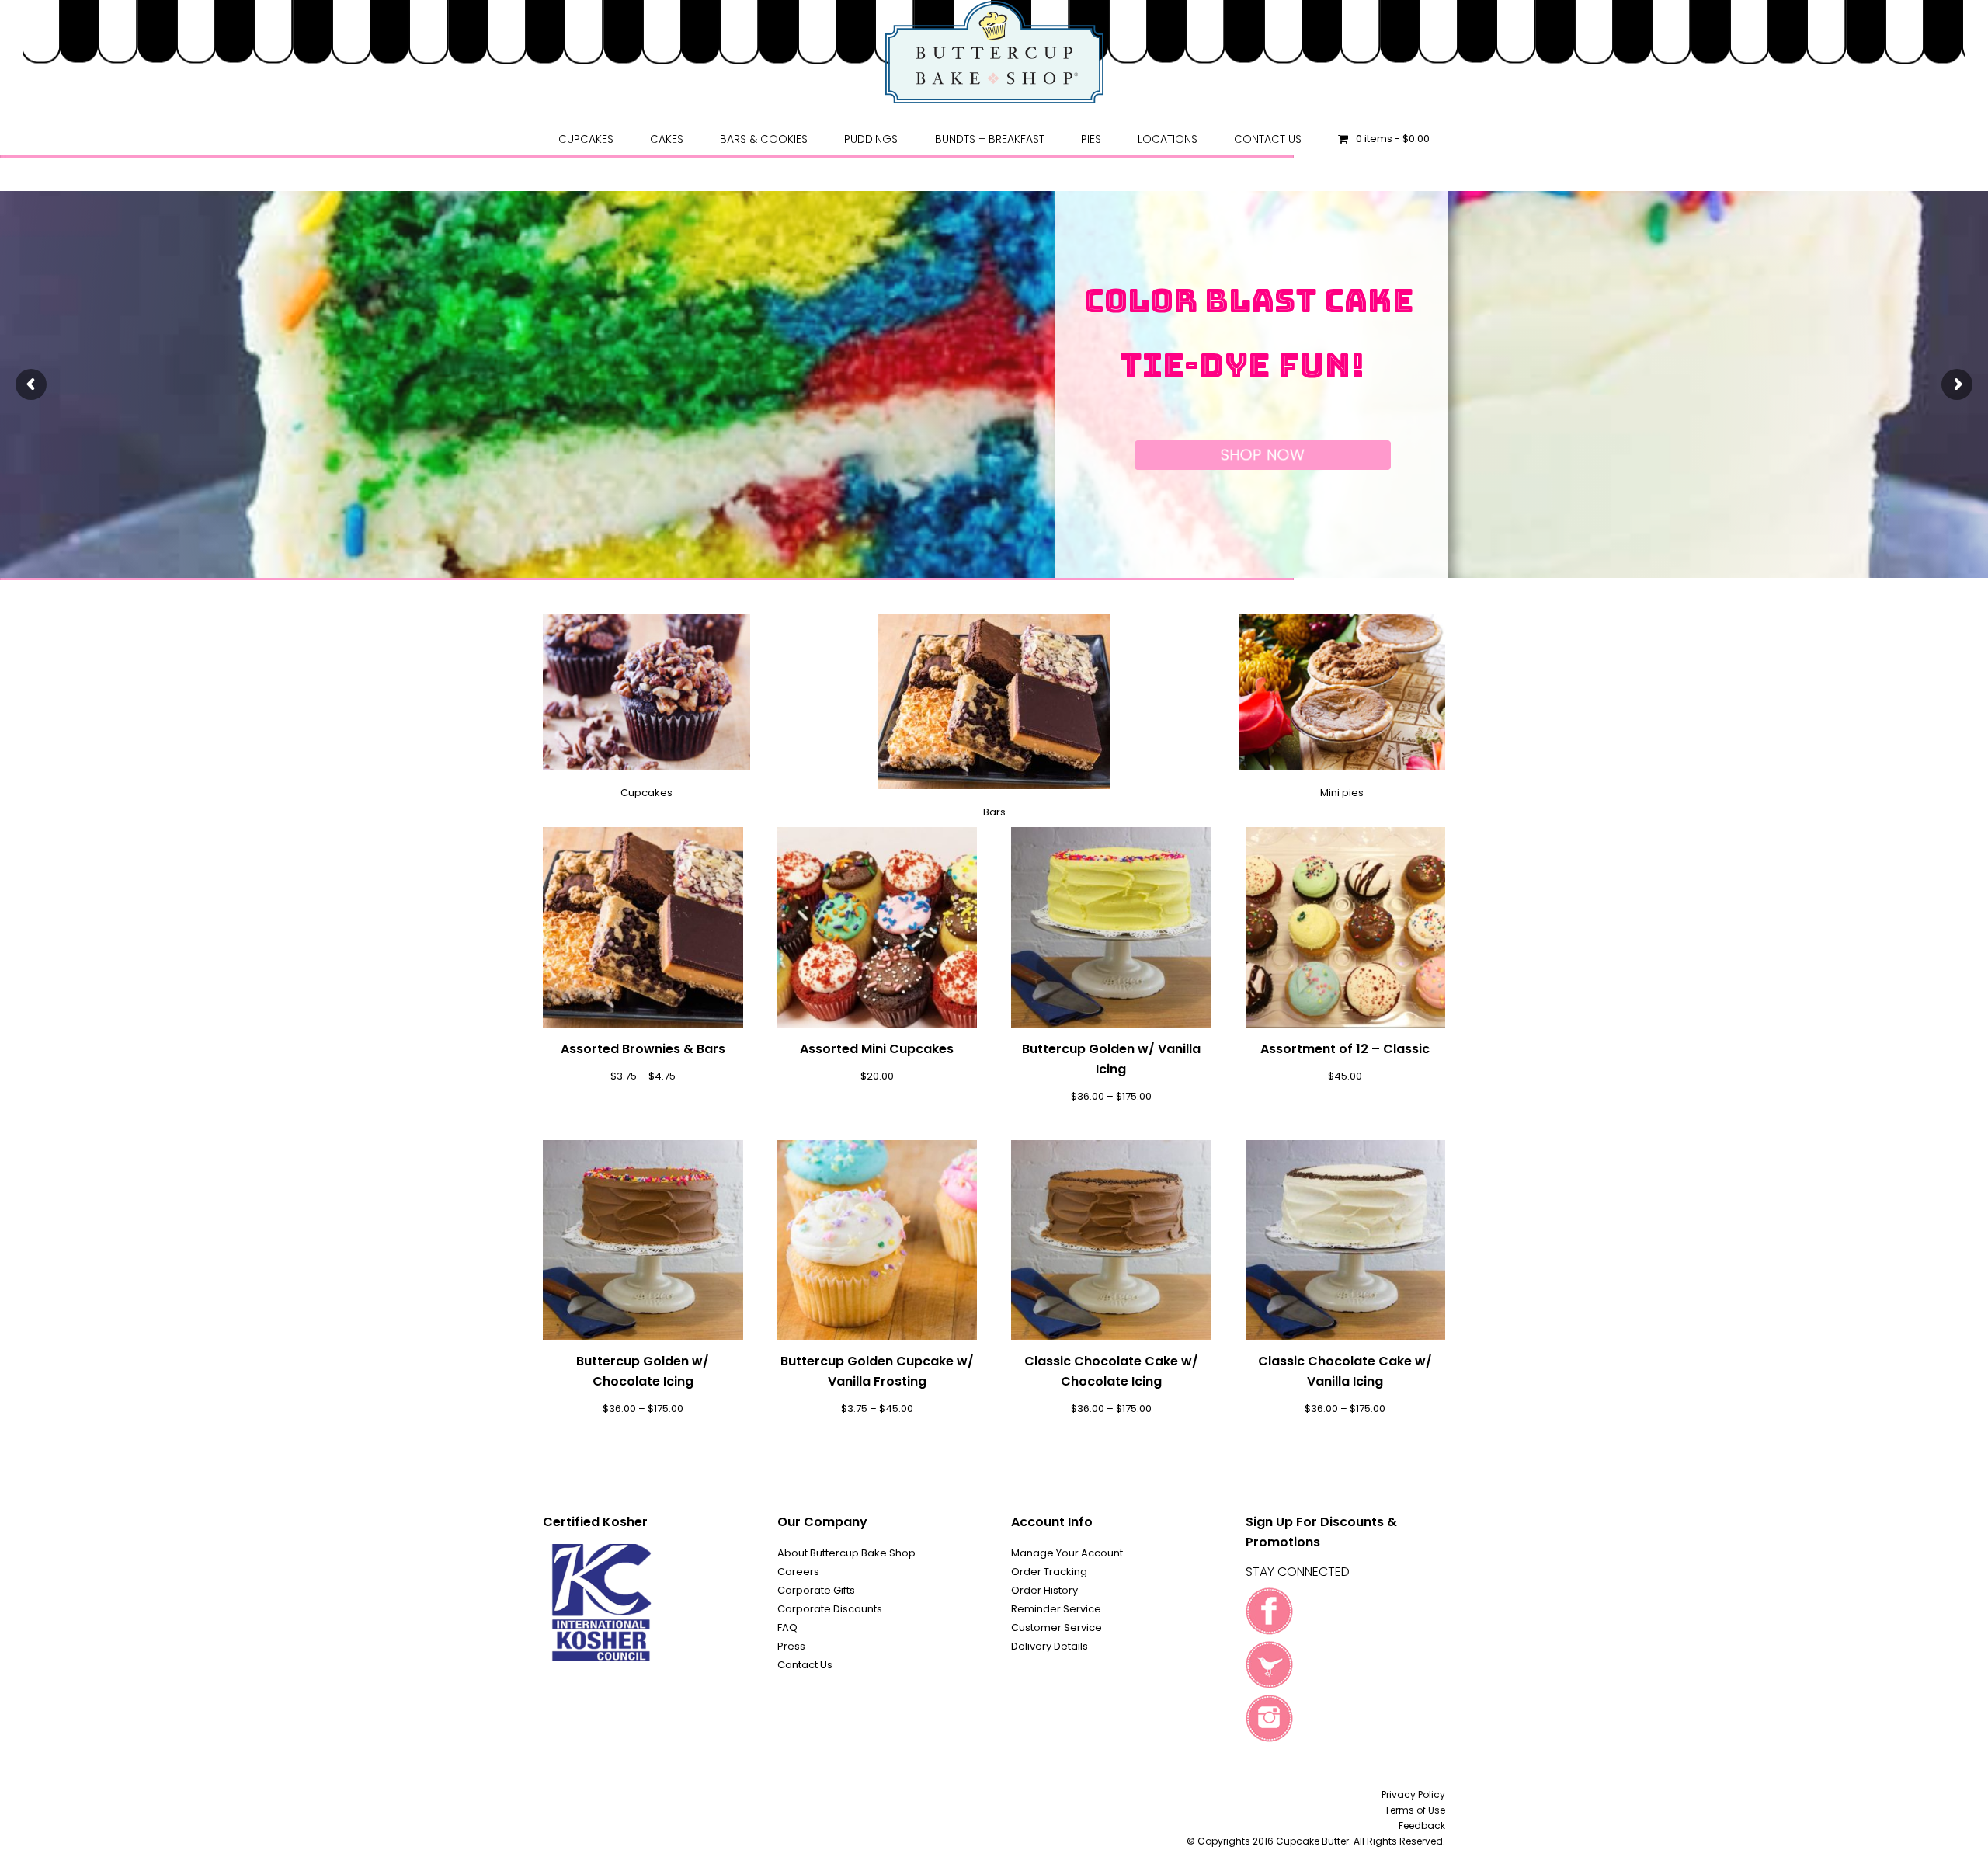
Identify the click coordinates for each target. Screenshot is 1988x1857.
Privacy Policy (1413, 1794)
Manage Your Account (1067, 1553)
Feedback (1422, 1826)
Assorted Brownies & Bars (643, 1049)
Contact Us (805, 1665)
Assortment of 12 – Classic (1345, 1049)
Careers (798, 1572)
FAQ (787, 1627)
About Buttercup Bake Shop (846, 1553)
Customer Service (1057, 1627)
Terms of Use (1415, 1810)
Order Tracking (1049, 1572)
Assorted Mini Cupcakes (877, 1049)
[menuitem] (586, 139)
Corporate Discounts (830, 1609)
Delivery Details (1050, 1646)
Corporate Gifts (816, 1590)
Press (791, 1646)
